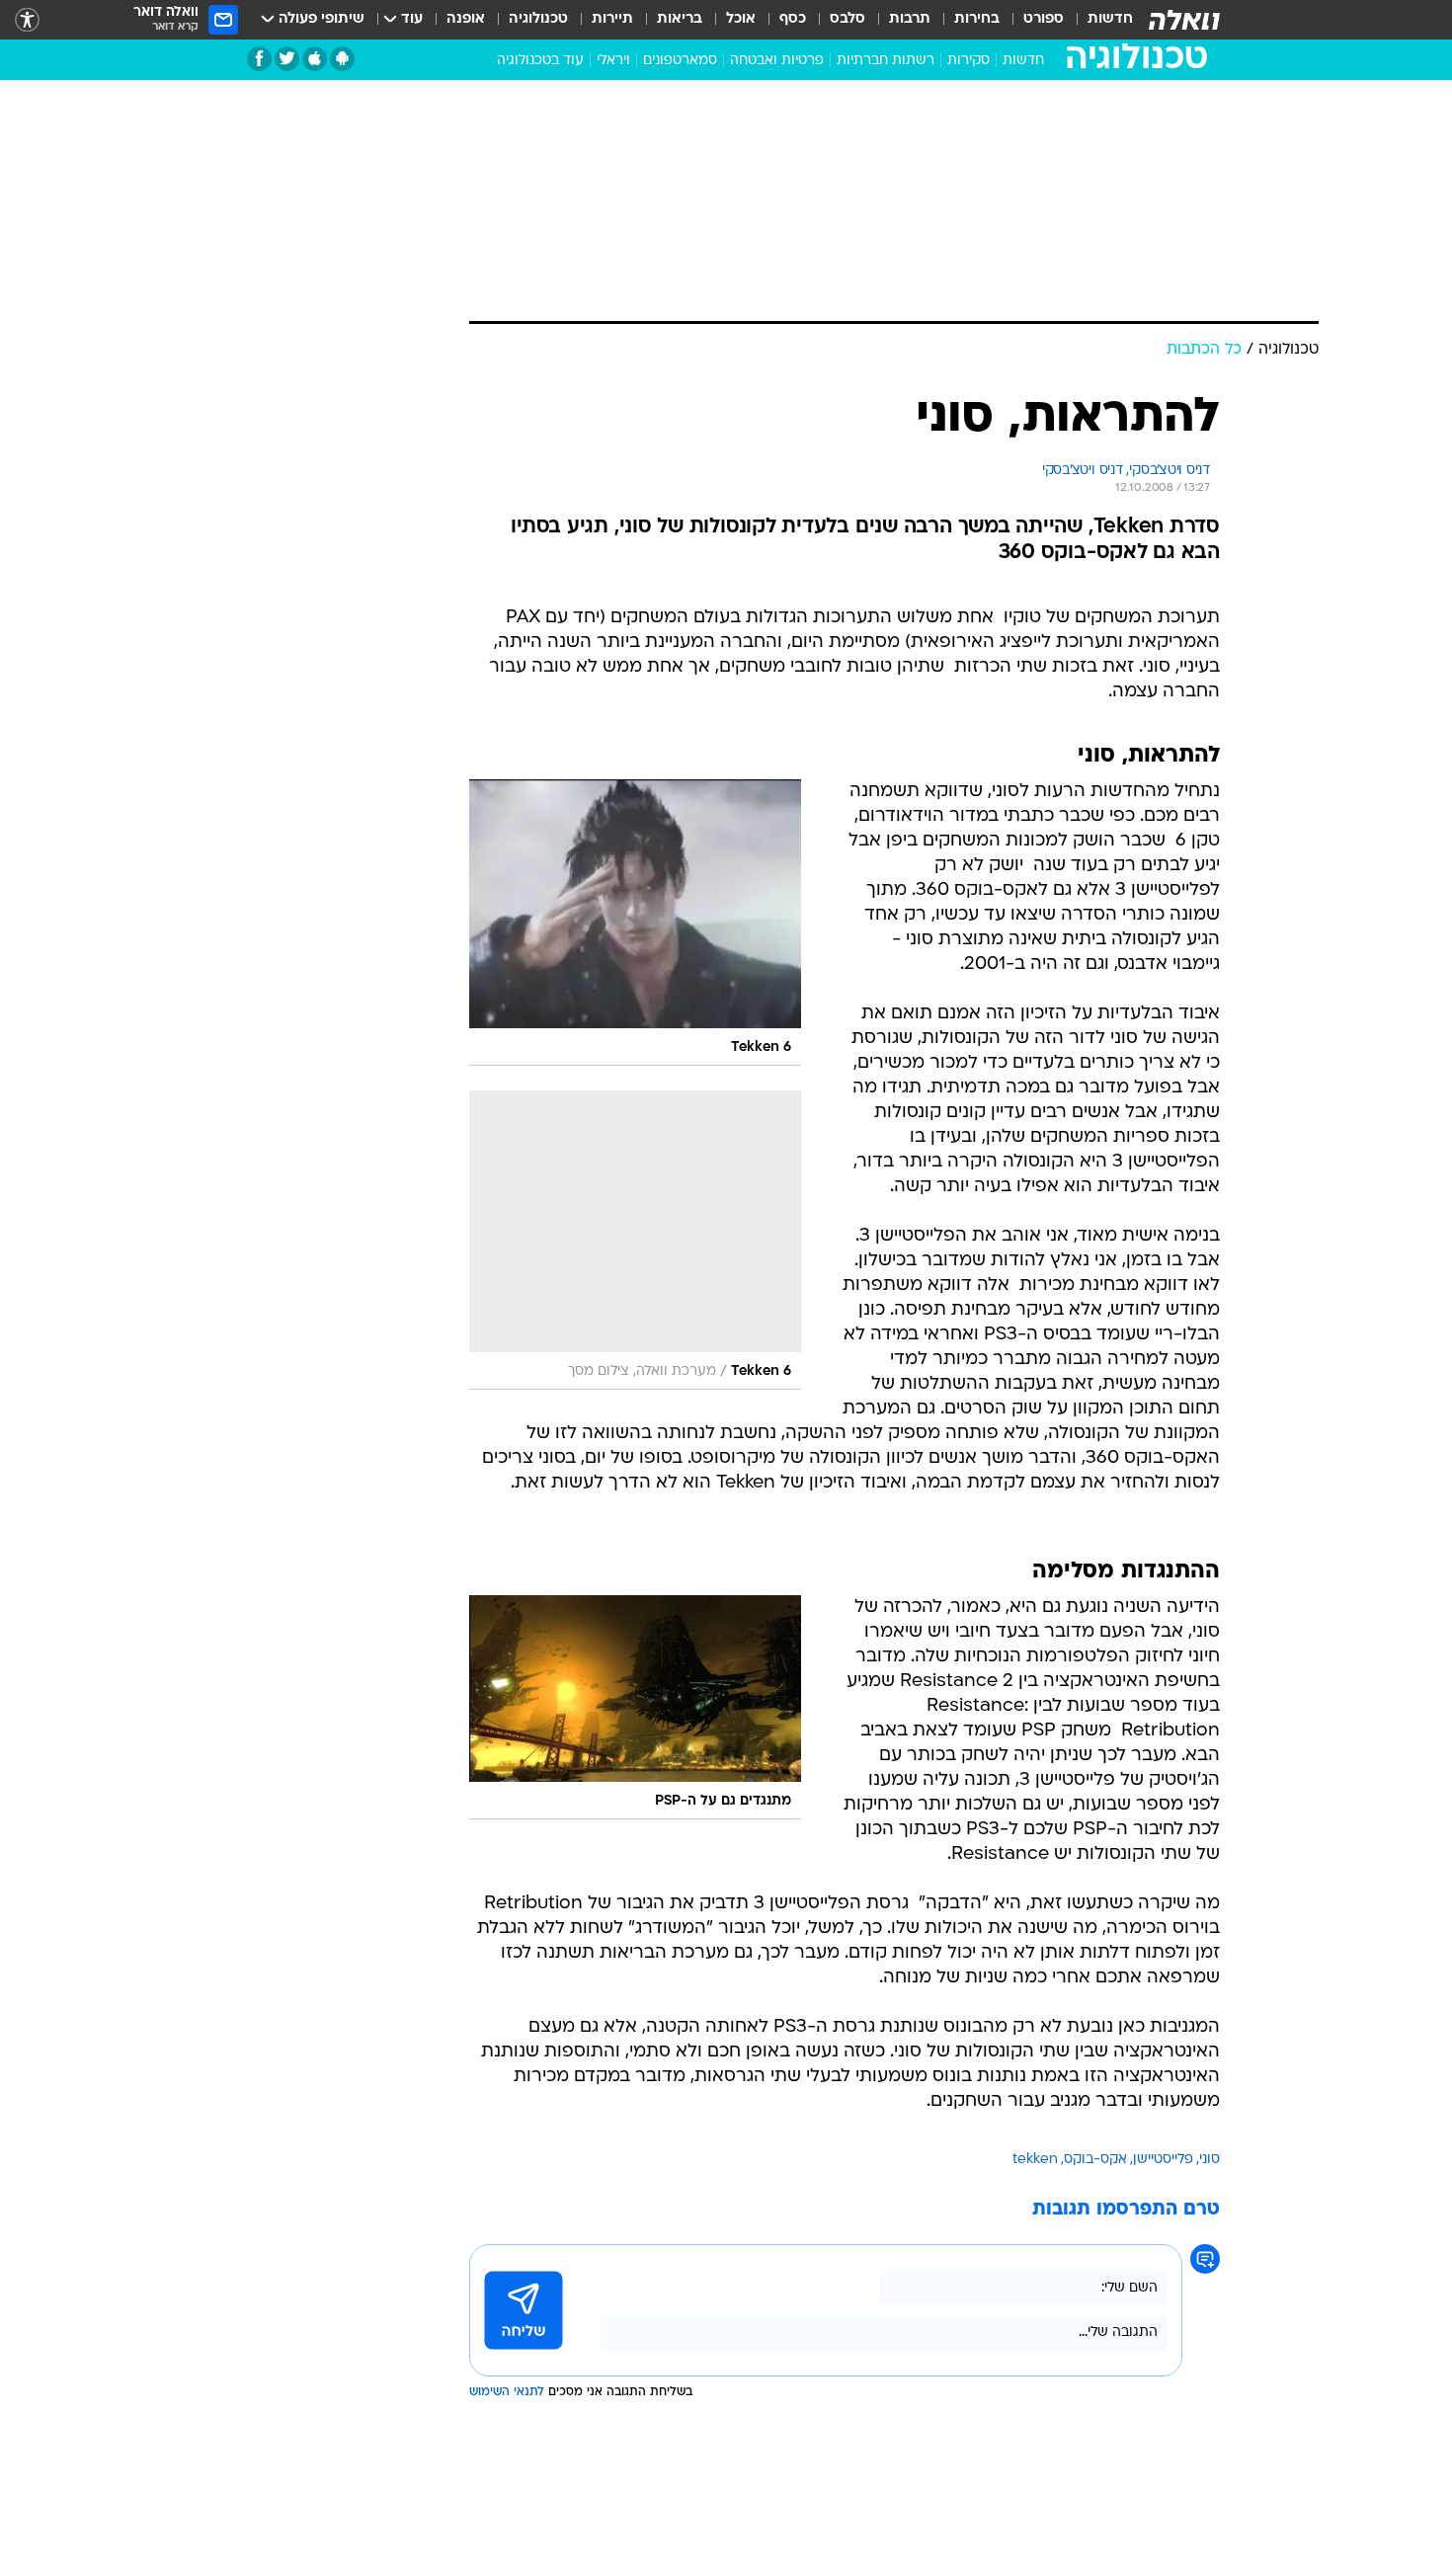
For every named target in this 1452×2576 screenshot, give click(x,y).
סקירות (968, 61)
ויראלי (613, 61)
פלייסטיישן (1163, 2160)
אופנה (466, 19)
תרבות (910, 19)
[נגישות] (27, 20)
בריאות (680, 19)
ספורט (1044, 19)
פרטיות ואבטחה (777, 61)
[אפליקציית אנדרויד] (342, 59)
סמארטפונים (680, 61)
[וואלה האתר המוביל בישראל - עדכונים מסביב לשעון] (1184, 20)
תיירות (612, 19)
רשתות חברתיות (886, 61)
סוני (1210, 2160)
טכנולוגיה (538, 19)
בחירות (977, 19)
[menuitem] (1098, 20)
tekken (1035, 2160)
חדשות (1110, 19)
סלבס (847, 19)
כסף (793, 19)
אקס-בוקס (1095, 2160)
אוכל (741, 19)
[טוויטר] (287, 59)
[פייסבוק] (259, 59)
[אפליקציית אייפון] (315, 59)
